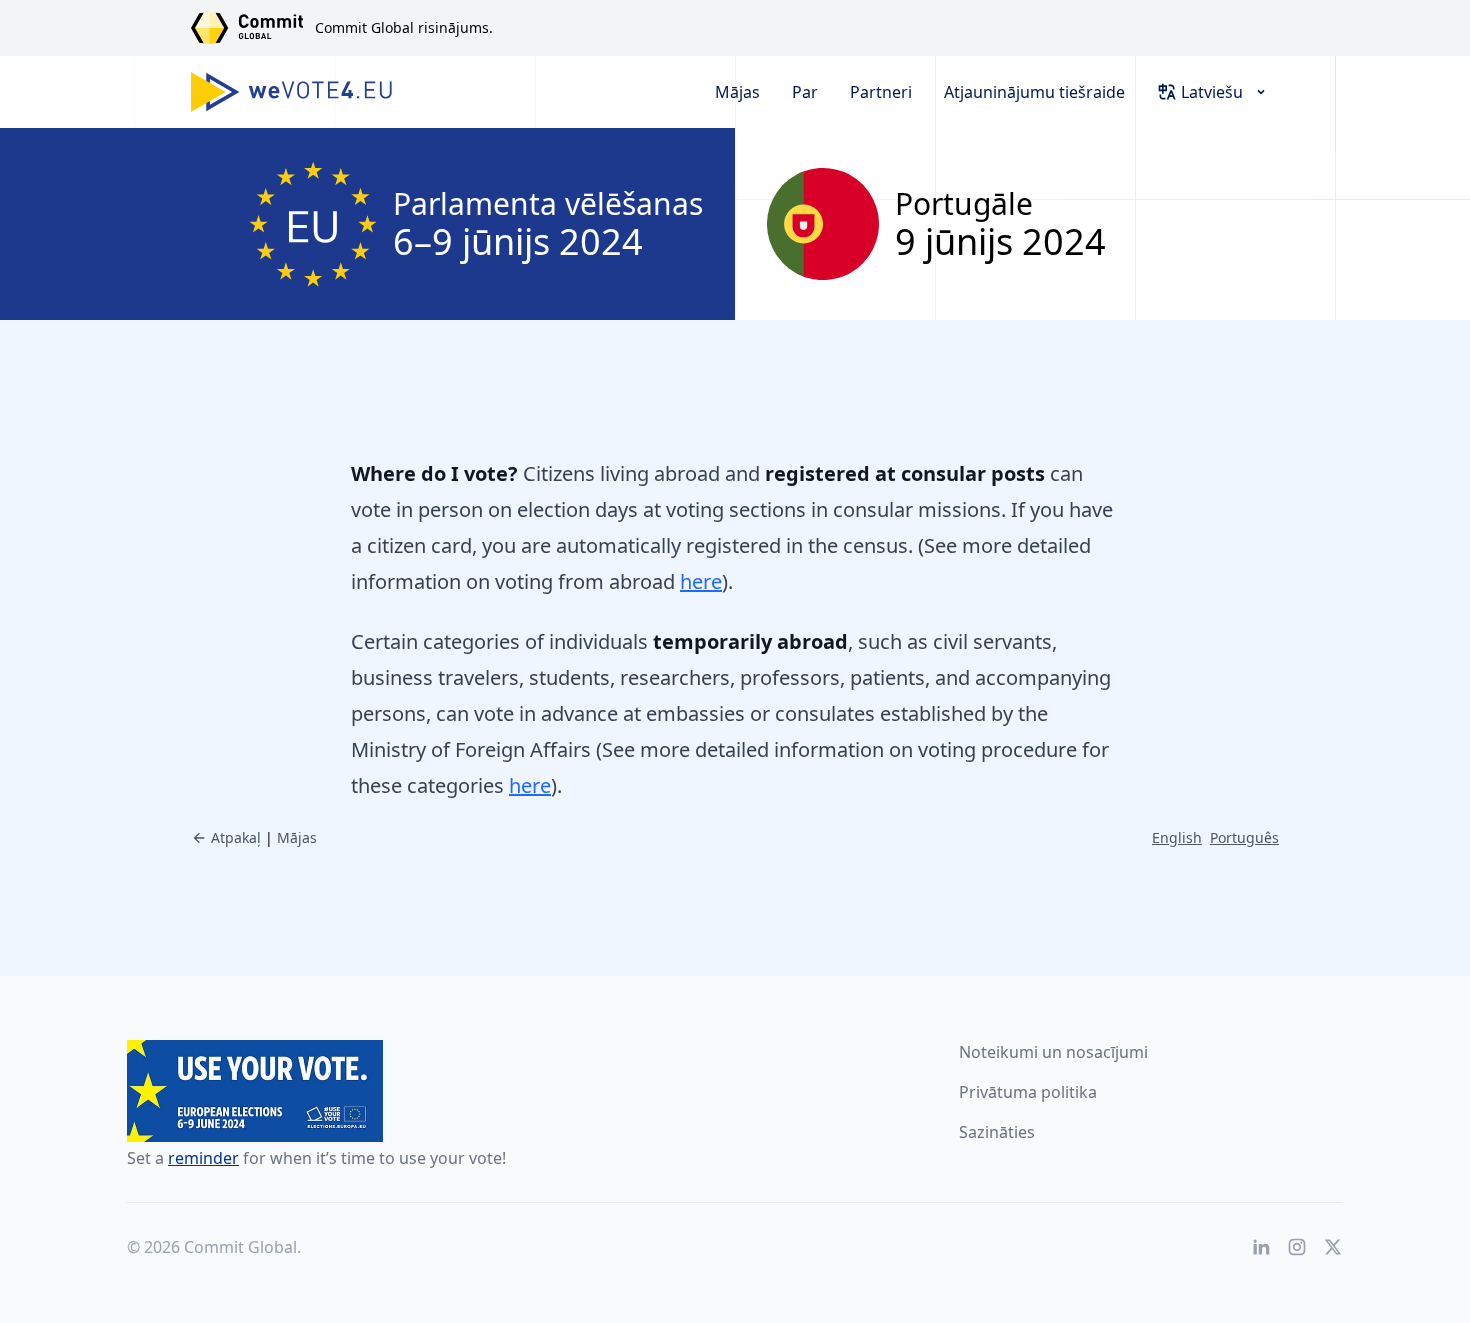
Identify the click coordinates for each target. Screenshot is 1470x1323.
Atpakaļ (236, 837)
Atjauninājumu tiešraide (1034, 92)
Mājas (737, 92)
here (701, 581)
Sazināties (997, 1132)
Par (805, 92)
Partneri (881, 92)
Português (1244, 837)
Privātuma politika (1028, 1092)
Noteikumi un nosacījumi (1053, 1052)
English (1177, 837)
